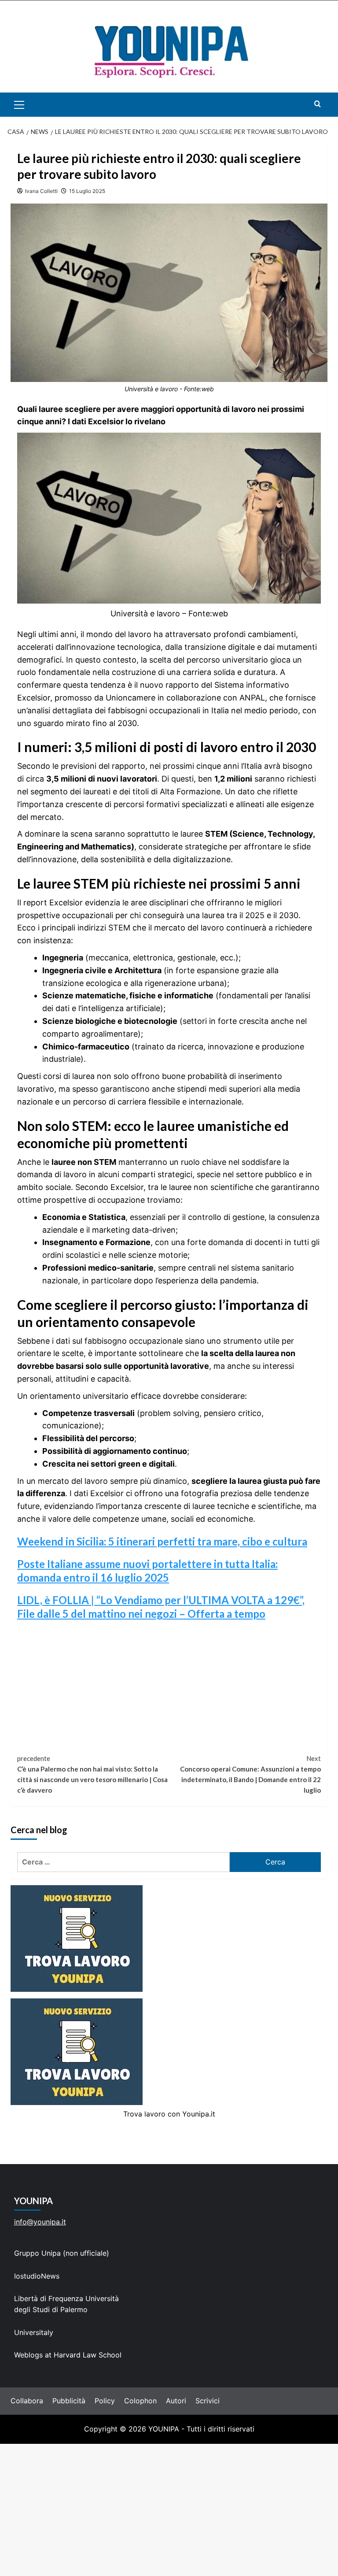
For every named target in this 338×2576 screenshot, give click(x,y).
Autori (176, 2401)
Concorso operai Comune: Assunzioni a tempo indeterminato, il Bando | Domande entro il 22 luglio (250, 1774)
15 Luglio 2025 (87, 191)
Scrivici (208, 2401)
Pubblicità (69, 2401)
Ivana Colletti (41, 191)
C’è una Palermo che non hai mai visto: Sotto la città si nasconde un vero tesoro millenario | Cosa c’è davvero (92, 1774)
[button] (29, 105)
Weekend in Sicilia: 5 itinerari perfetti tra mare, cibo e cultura (162, 1541)
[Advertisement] (169, 2510)
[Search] (318, 104)
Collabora (27, 2401)
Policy (105, 2401)
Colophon (140, 2401)
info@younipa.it (40, 2222)
